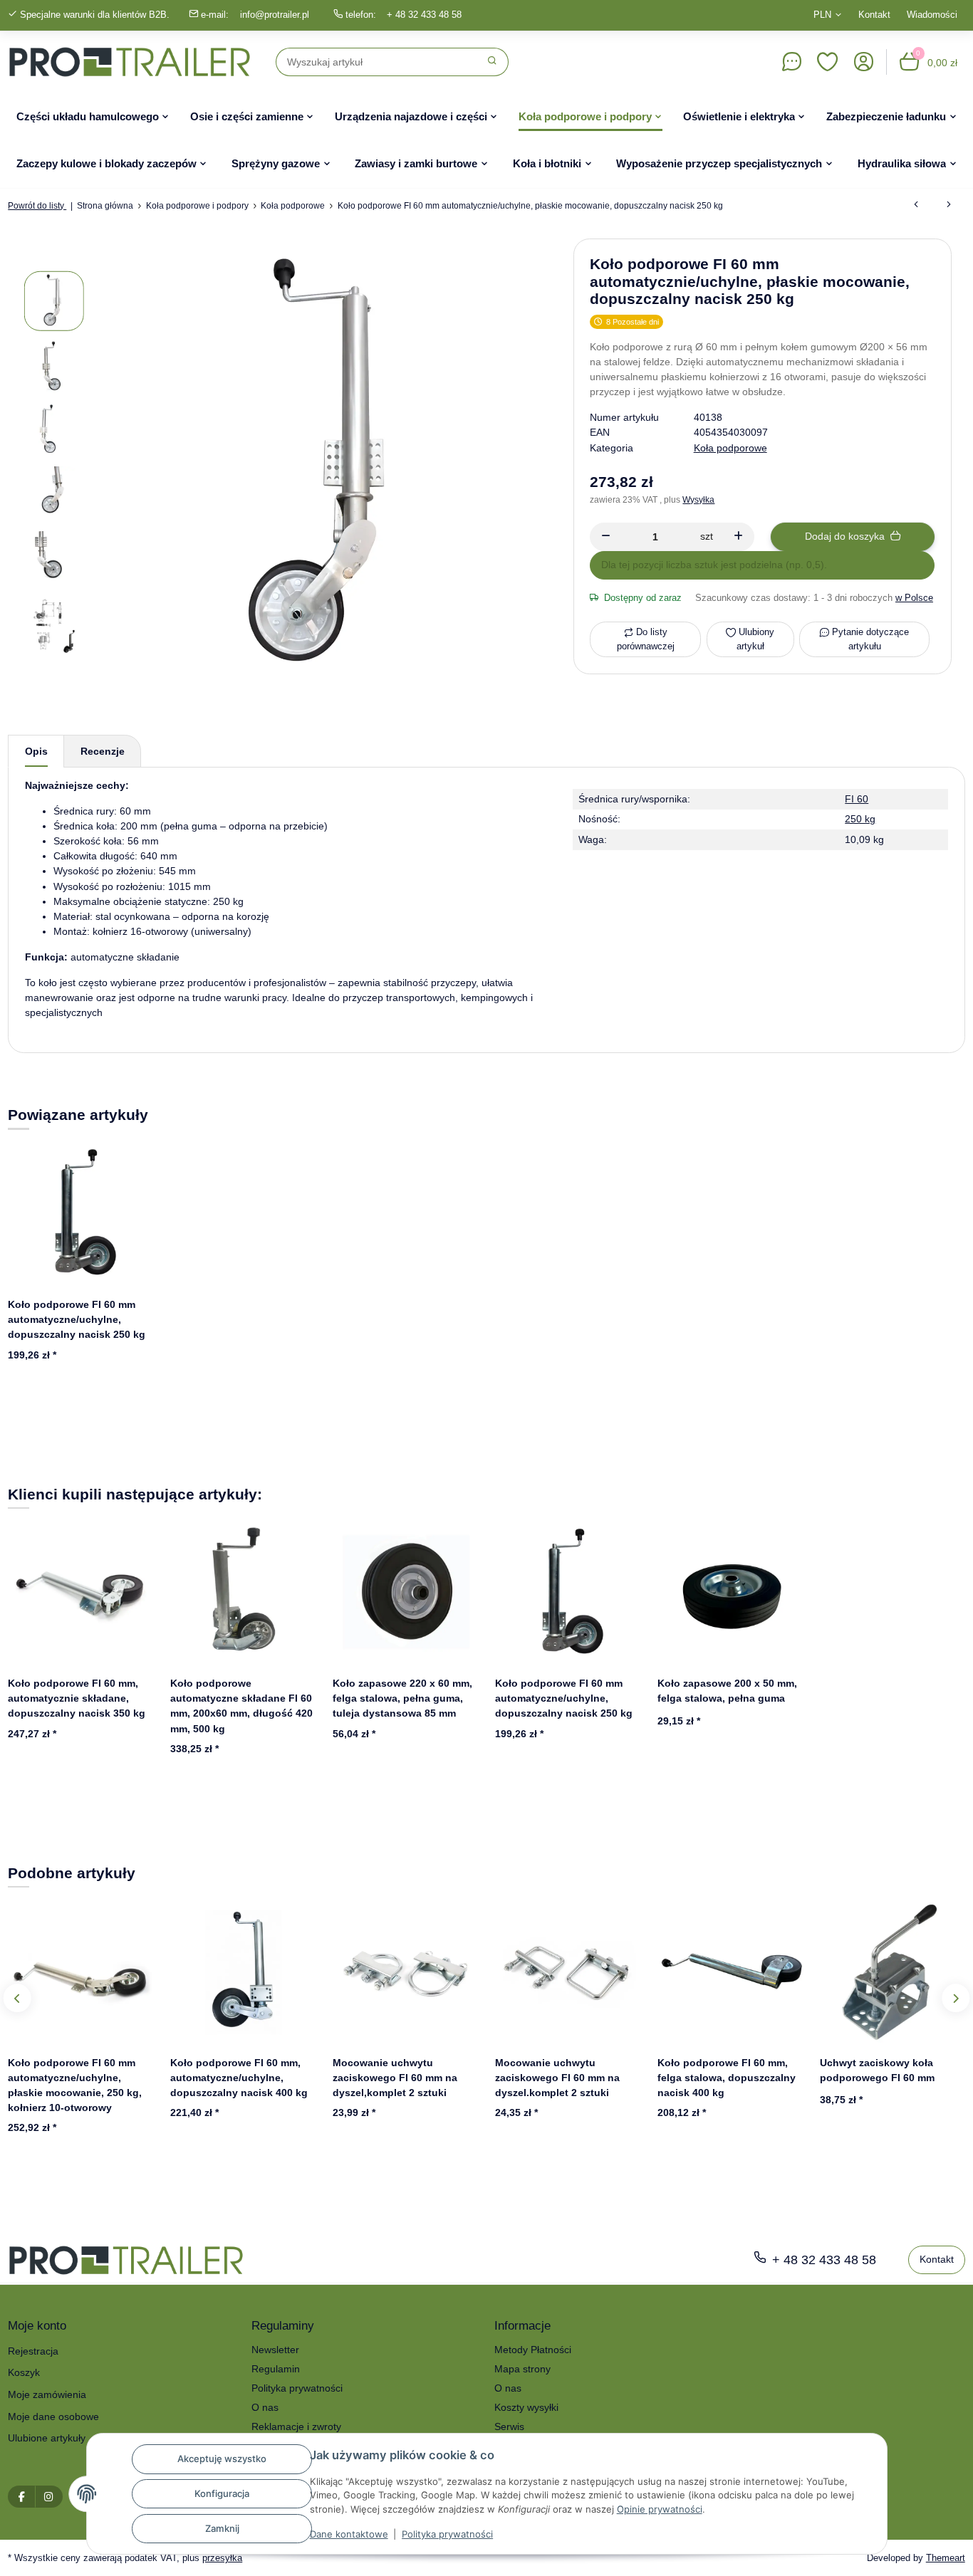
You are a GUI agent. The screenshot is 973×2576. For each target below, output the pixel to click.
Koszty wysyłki (526, 2407)
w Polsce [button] (914, 598)
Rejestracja (33, 2351)
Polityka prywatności (447, 2534)
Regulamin (276, 2369)
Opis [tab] (36, 751)
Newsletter (275, 2350)
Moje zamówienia (47, 2394)
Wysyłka (698, 500)
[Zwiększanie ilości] (738, 537)
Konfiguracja (222, 2493)
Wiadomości (932, 15)
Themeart (946, 2558)
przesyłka (222, 2558)
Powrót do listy (37, 206)
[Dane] (791, 62)
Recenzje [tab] (103, 751)
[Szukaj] (493, 62)
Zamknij (222, 2528)
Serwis (509, 2426)
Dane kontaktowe (349, 2534)
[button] (828, 62)
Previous (17, 1998)
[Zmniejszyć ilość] (606, 537)
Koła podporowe (730, 448)
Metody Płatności (533, 2350)
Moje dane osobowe (53, 2417)
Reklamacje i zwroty (296, 2426)
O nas (265, 2407)
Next (956, 1998)
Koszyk (24, 2372)
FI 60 (857, 799)
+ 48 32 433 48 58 (424, 15)
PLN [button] (822, 15)
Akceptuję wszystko (222, 2459)
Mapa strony (522, 2369)
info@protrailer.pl (275, 15)
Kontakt (874, 15)
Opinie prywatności (660, 2509)
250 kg (860, 819)
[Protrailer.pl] (130, 62)
